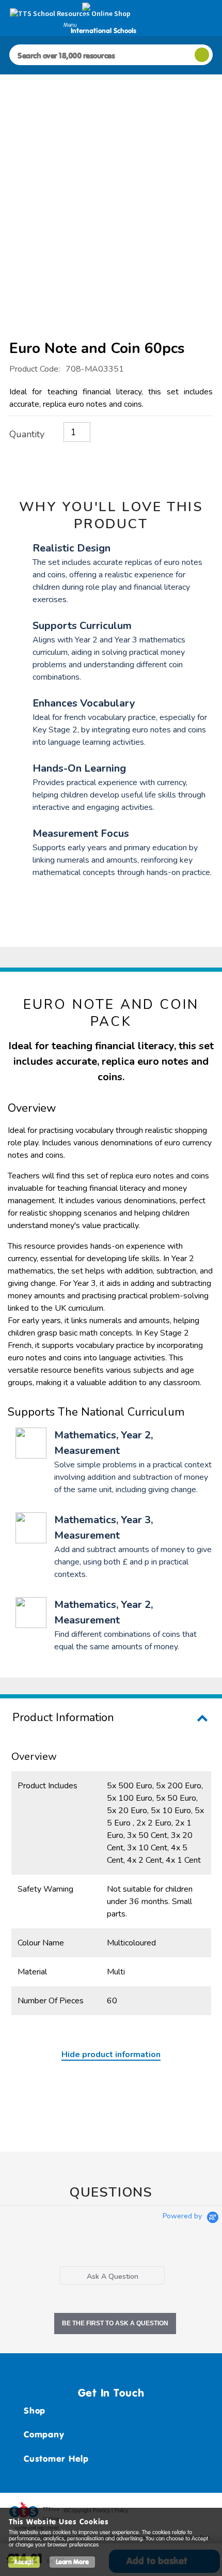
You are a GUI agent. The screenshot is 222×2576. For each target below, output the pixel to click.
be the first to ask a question (115, 2323)
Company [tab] (44, 2434)
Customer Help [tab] (56, 2459)
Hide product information (111, 2054)
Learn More (72, 2562)
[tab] (112, 2275)
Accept (24, 2562)
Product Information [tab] (63, 1718)
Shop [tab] (35, 2411)
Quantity (27, 434)
